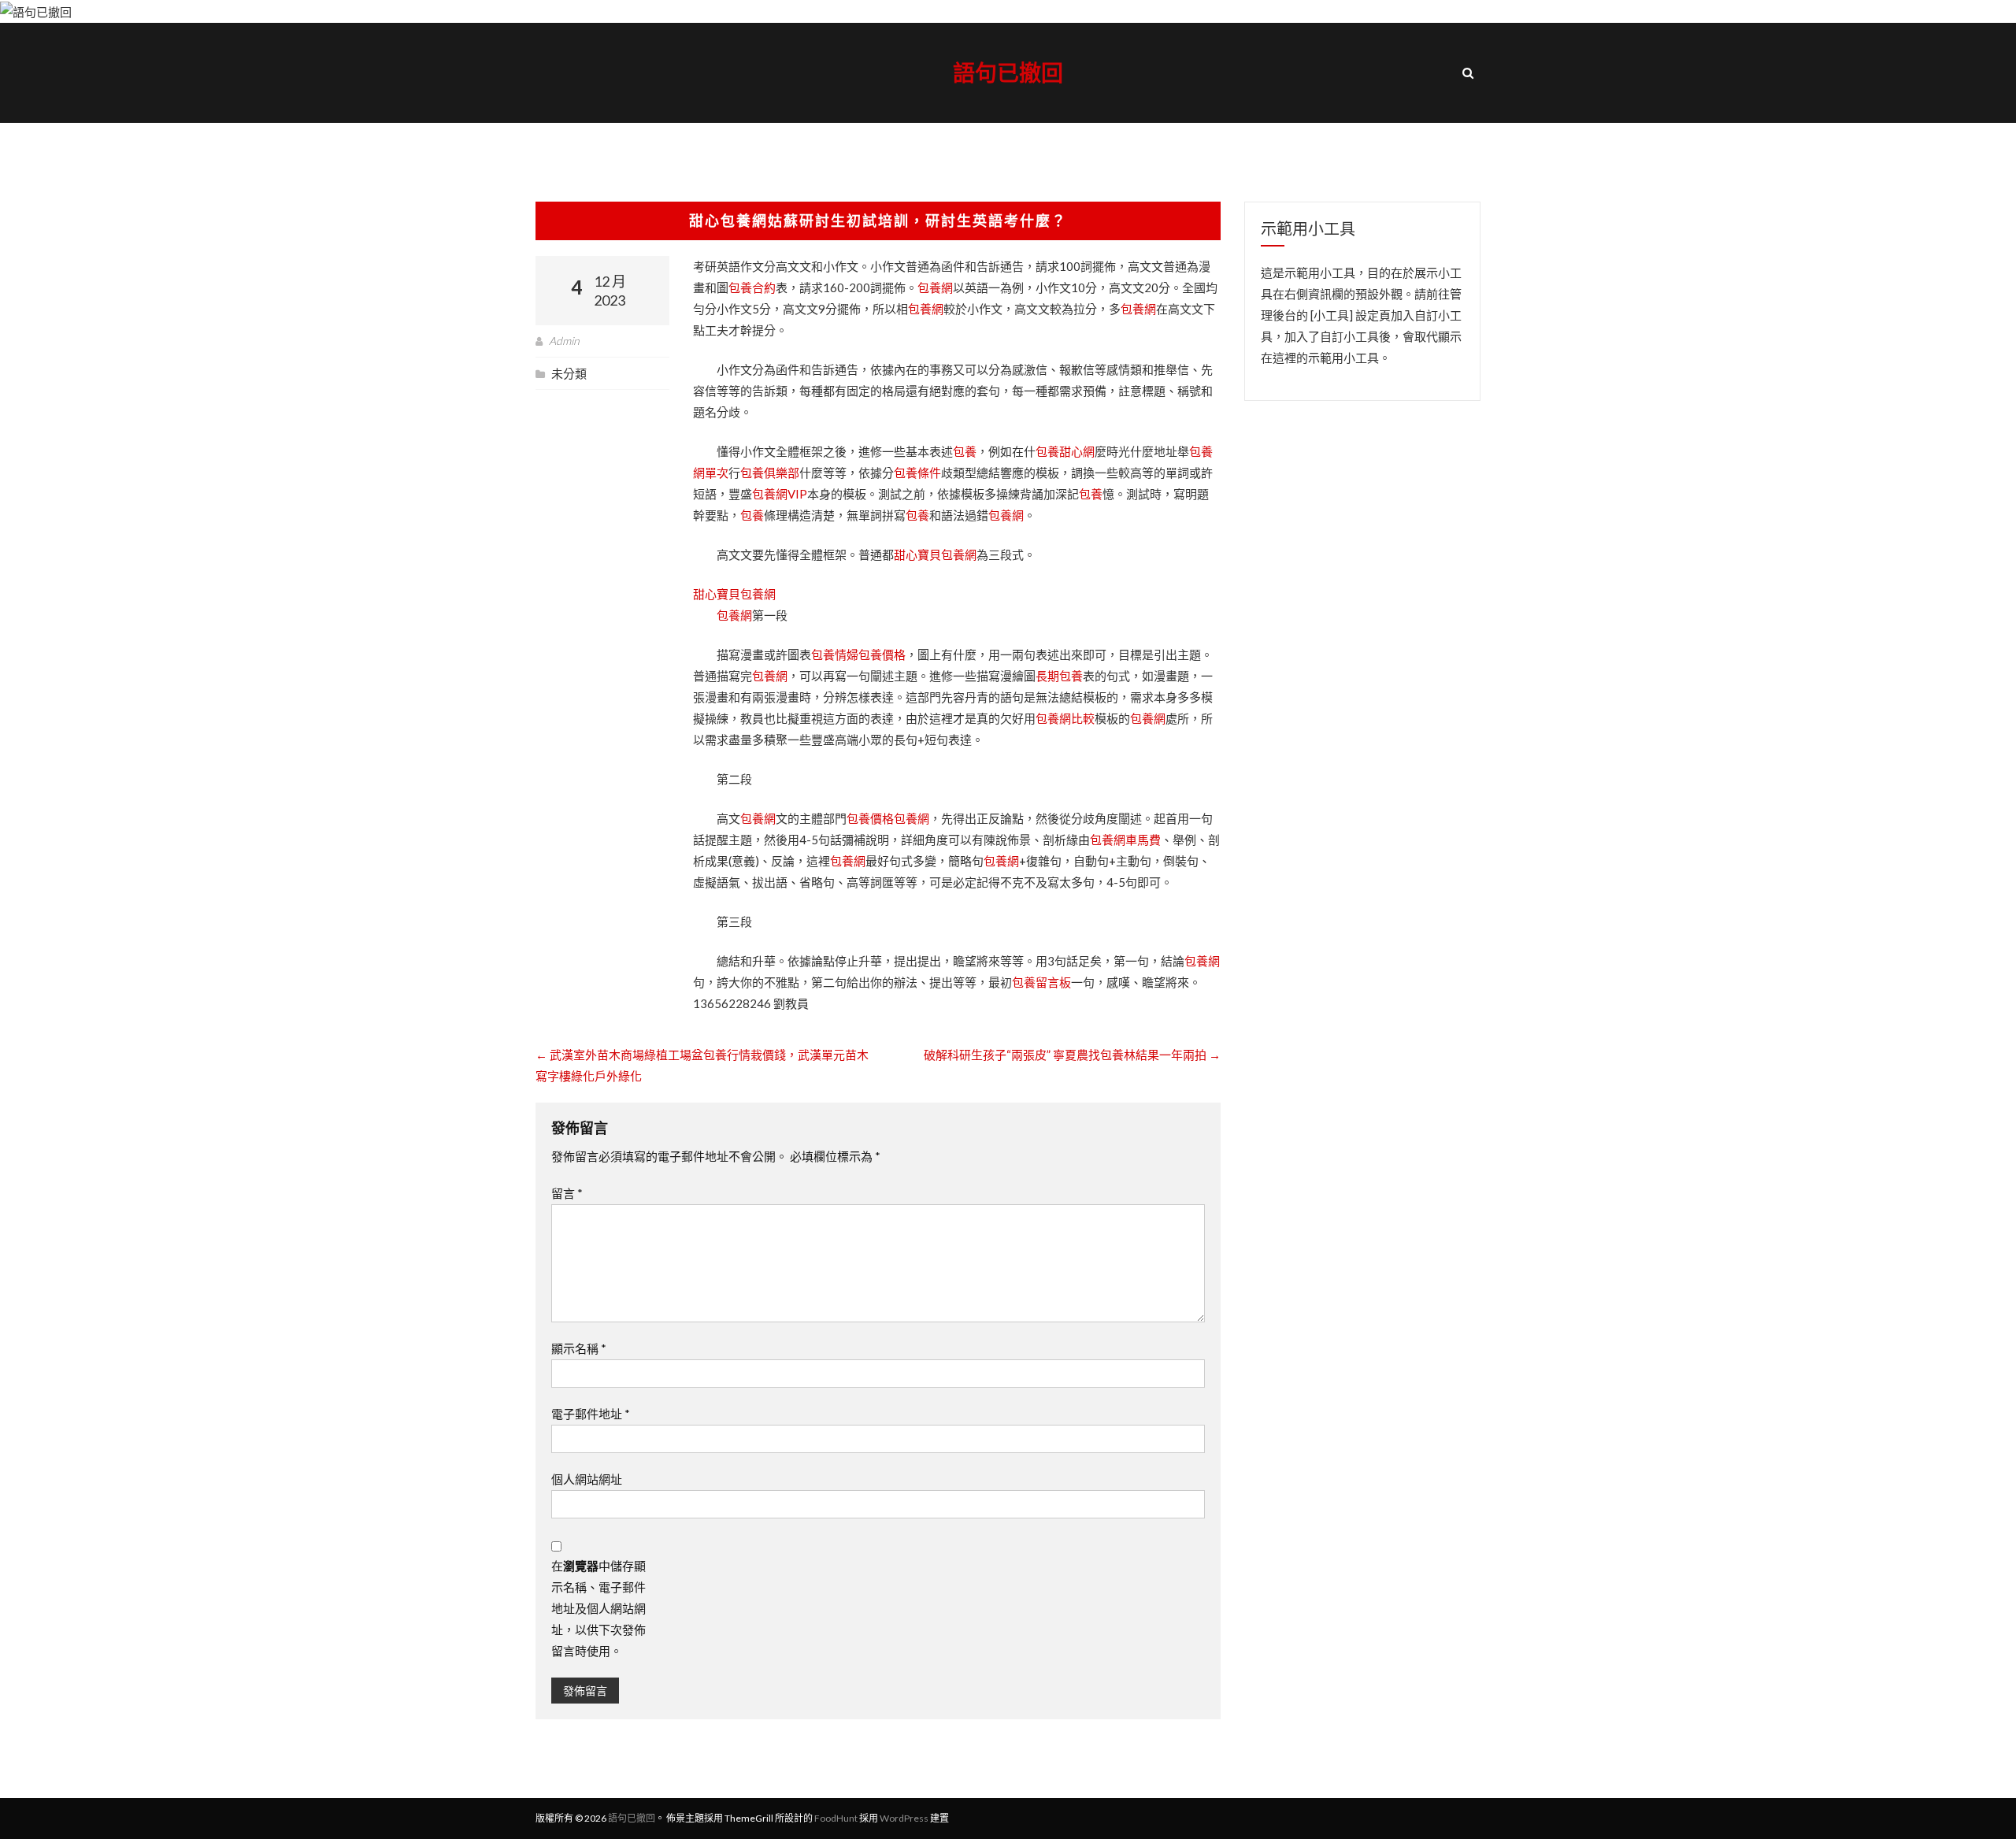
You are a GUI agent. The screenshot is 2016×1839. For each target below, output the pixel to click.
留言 (567, 1193)
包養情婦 (835, 654)
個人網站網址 (587, 1479)
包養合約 (752, 287)
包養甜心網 (1065, 451)
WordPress (904, 1818)
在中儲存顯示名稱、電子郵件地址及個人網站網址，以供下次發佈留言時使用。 (598, 1608)
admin (564, 341)
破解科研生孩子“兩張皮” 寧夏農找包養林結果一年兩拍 (1072, 1055)
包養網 (935, 287)
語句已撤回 (1008, 72)
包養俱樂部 (770, 473)
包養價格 (882, 654)
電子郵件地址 (591, 1414)
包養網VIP (780, 494)
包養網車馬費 (1125, 840)
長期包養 (1059, 676)
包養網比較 (1065, 718)
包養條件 (917, 473)
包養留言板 (1041, 982)
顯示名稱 (579, 1348)
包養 (965, 451)
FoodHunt (836, 1818)
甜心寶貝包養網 (935, 554)
